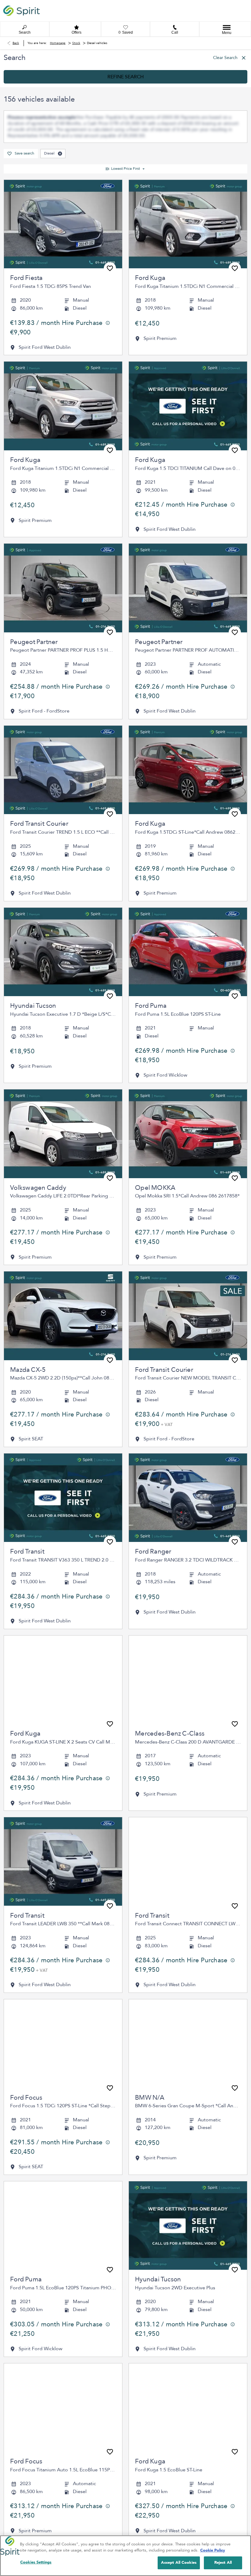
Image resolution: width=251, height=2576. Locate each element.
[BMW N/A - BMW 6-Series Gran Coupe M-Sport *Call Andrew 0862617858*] (188, 2005)
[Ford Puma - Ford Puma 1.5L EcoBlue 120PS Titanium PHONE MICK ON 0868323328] (63, 2187)
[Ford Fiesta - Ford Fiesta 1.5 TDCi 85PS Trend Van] (63, 186)
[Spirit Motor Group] (21, 11)
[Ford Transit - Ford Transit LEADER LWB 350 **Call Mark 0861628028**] (63, 1823)
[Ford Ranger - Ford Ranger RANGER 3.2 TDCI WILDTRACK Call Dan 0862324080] (188, 1459)
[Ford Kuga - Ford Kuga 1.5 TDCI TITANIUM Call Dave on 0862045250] (188, 368)
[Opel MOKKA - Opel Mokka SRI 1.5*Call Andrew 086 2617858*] (188, 1096)
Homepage (58, 43)
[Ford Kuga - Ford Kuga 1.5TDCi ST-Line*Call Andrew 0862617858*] (188, 731)
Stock (76, 43)
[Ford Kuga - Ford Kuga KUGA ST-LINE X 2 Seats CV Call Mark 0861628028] (63, 1641)
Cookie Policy (213, 2550)
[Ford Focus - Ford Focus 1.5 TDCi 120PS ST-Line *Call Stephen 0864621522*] (63, 2005)
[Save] (110, 230)
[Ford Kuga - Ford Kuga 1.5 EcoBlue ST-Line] (188, 2369)
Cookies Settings (36, 2562)
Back (16, 43)
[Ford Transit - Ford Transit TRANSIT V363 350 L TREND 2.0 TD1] (63, 1459)
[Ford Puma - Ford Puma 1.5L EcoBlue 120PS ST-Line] (188, 914)
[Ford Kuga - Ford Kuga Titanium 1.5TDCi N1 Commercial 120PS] (188, 186)
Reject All (223, 2563)
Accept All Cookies (179, 2563)
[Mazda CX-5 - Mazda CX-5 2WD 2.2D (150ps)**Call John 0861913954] (63, 1277)
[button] (60, 115)
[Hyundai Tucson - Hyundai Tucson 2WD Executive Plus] (188, 2187)
